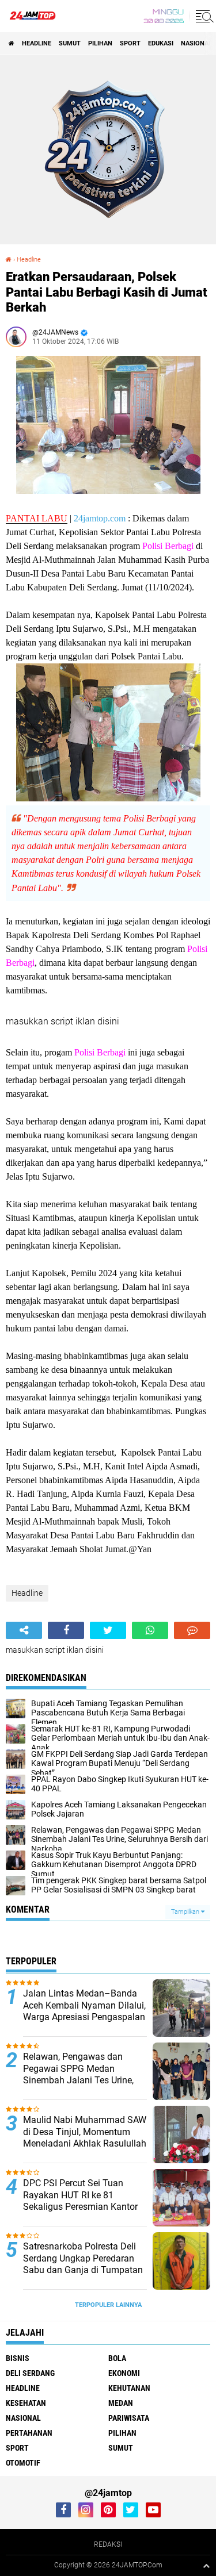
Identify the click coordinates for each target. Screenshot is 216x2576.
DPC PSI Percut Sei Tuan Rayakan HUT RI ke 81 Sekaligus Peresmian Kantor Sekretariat (80, 2201)
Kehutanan (129, 2388)
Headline (37, 43)
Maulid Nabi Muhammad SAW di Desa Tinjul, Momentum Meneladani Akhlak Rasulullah (85, 2132)
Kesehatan (26, 2403)
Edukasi (161, 43)
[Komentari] (192, 1630)
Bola (117, 2358)
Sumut (70, 43)
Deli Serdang (30, 2373)
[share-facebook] (66, 1630)
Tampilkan (186, 1912)
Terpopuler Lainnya (108, 2305)
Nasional (196, 43)
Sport (130, 43)
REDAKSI (108, 2544)
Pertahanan (29, 2433)
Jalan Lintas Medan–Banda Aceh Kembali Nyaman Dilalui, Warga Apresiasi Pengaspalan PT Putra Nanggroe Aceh (84, 2011)
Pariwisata (129, 2418)
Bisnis (18, 2358)
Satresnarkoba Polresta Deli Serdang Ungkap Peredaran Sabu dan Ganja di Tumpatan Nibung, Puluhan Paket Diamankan (83, 2270)
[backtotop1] (206, 2566)
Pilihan (100, 43)
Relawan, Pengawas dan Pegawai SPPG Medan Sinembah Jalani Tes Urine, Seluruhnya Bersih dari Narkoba (78, 2080)
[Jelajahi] (203, 16)
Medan (121, 2403)
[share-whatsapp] (150, 1630)
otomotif (23, 2463)
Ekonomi (124, 2373)
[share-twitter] (108, 1630)
